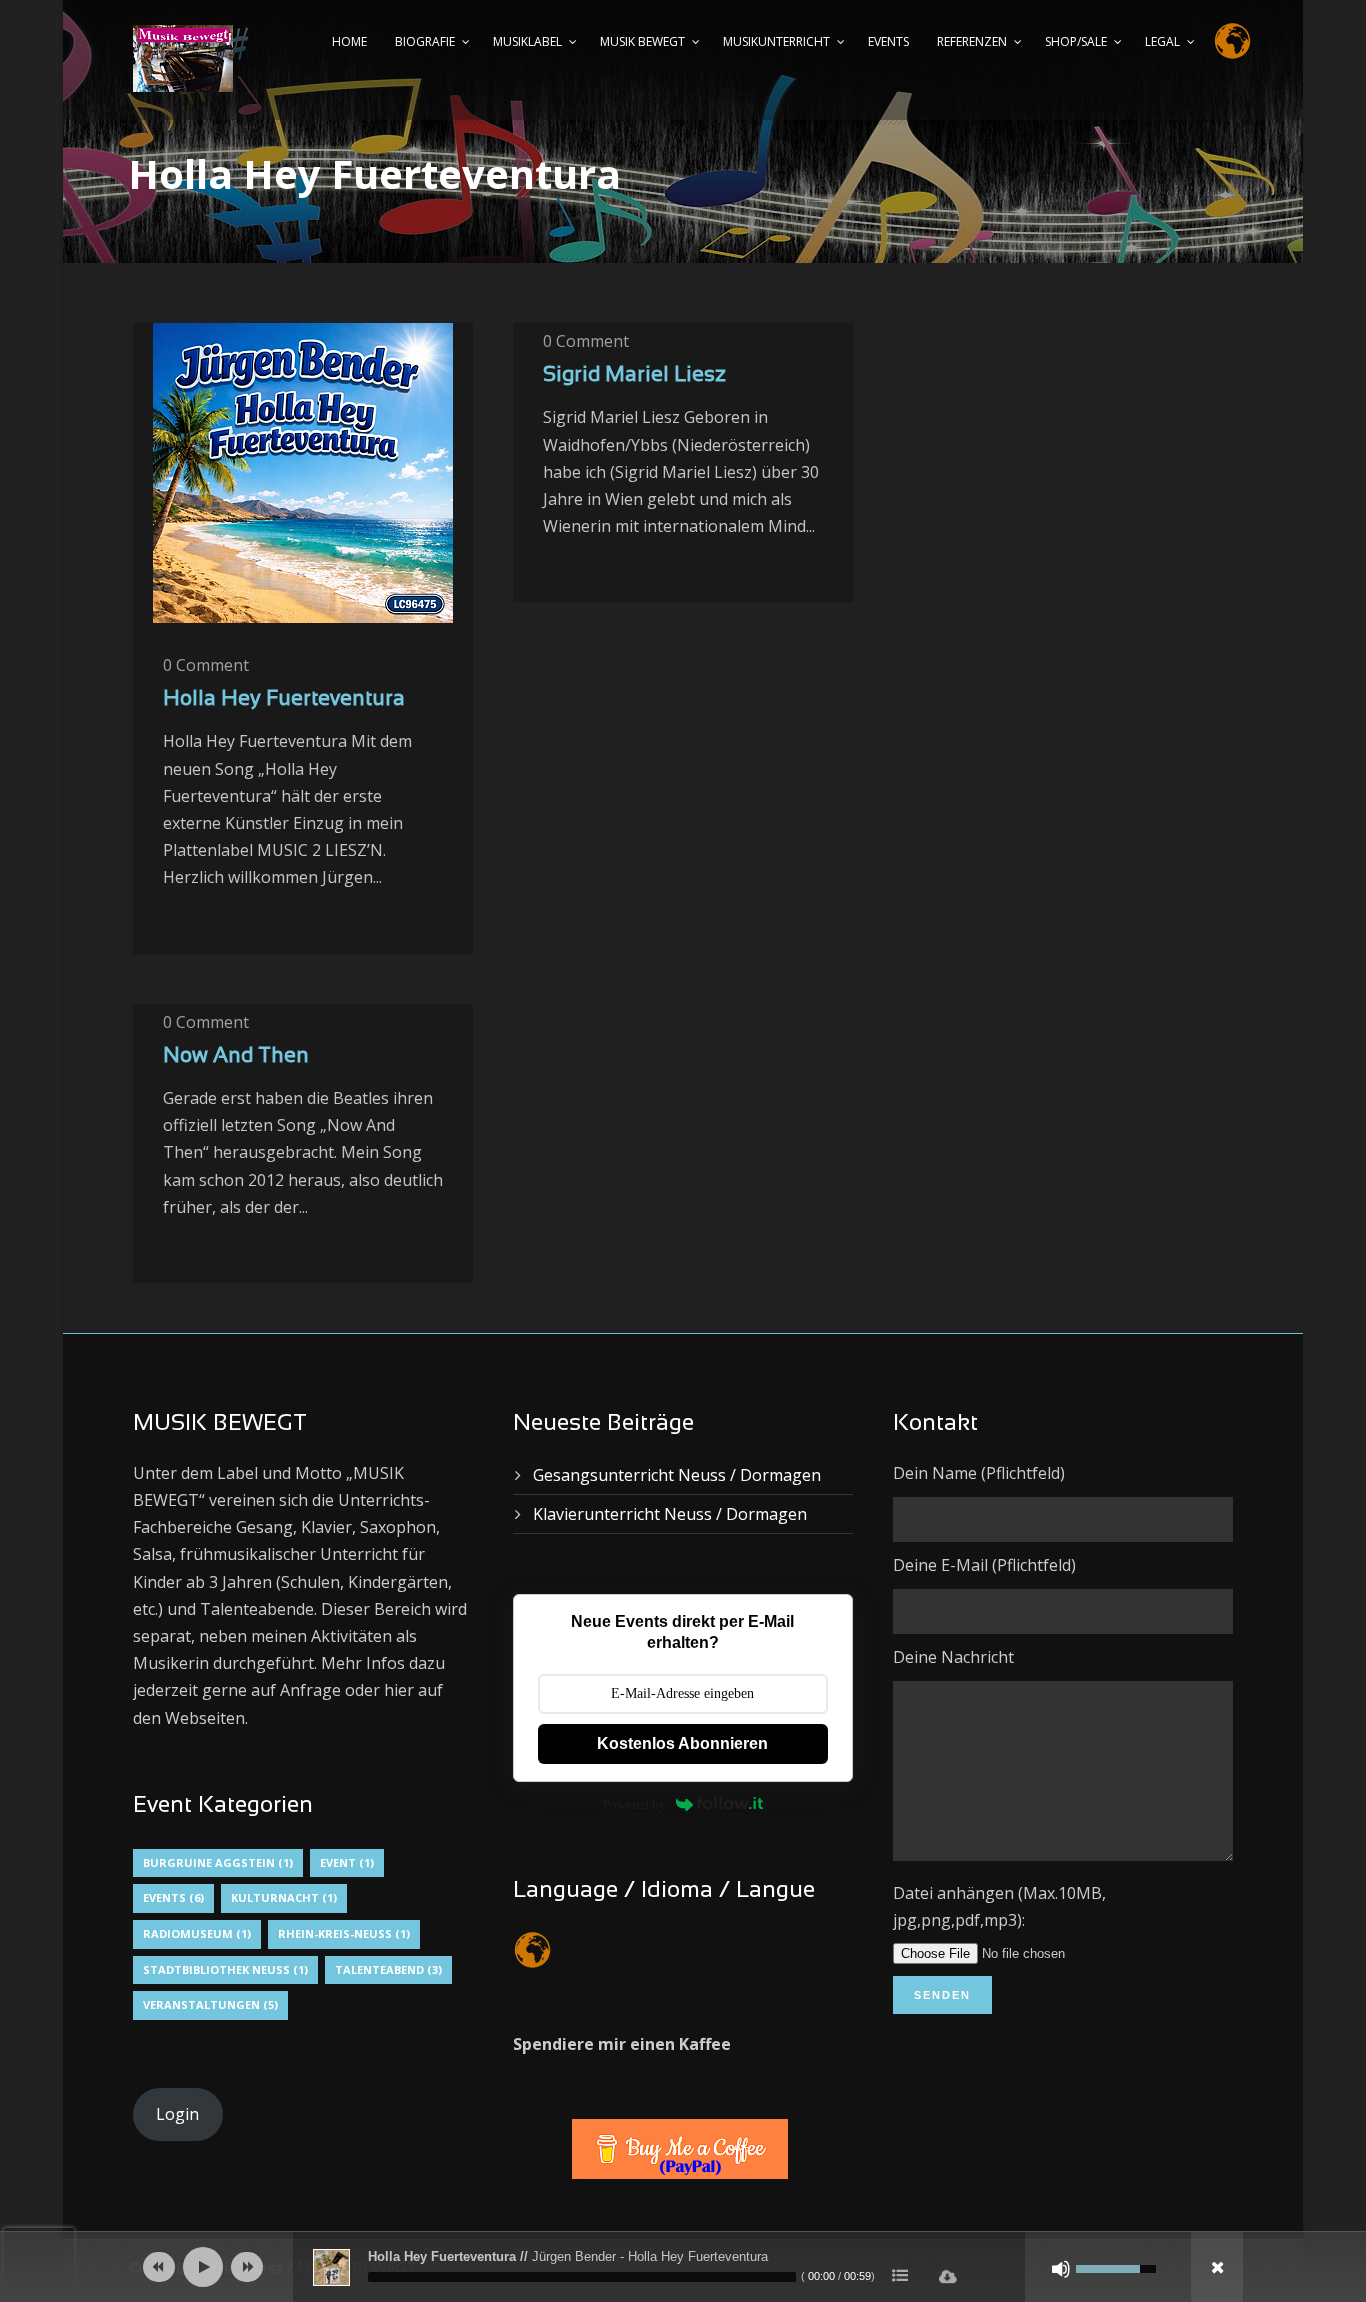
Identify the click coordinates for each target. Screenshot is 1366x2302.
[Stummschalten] (1061, 2269)
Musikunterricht (776, 41)
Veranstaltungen (210, 2004)
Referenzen (972, 41)
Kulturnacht (284, 1897)
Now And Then (236, 1056)
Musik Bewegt (642, 41)
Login (177, 2114)
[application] (683, 2267)
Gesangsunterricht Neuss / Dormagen (677, 1475)
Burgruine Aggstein (218, 1862)
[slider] (582, 2277)
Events (888, 41)
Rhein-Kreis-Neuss (344, 1933)
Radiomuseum (197, 1933)
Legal (1162, 41)
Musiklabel (527, 41)
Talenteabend (388, 1969)
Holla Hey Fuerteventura (284, 699)
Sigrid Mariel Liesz (634, 375)
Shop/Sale (1076, 41)
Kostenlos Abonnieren (682, 1743)
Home (349, 41)
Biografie (425, 41)
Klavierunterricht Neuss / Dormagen (670, 1514)
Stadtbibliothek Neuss (225, 1969)
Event (347, 1862)
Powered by (634, 1804)
